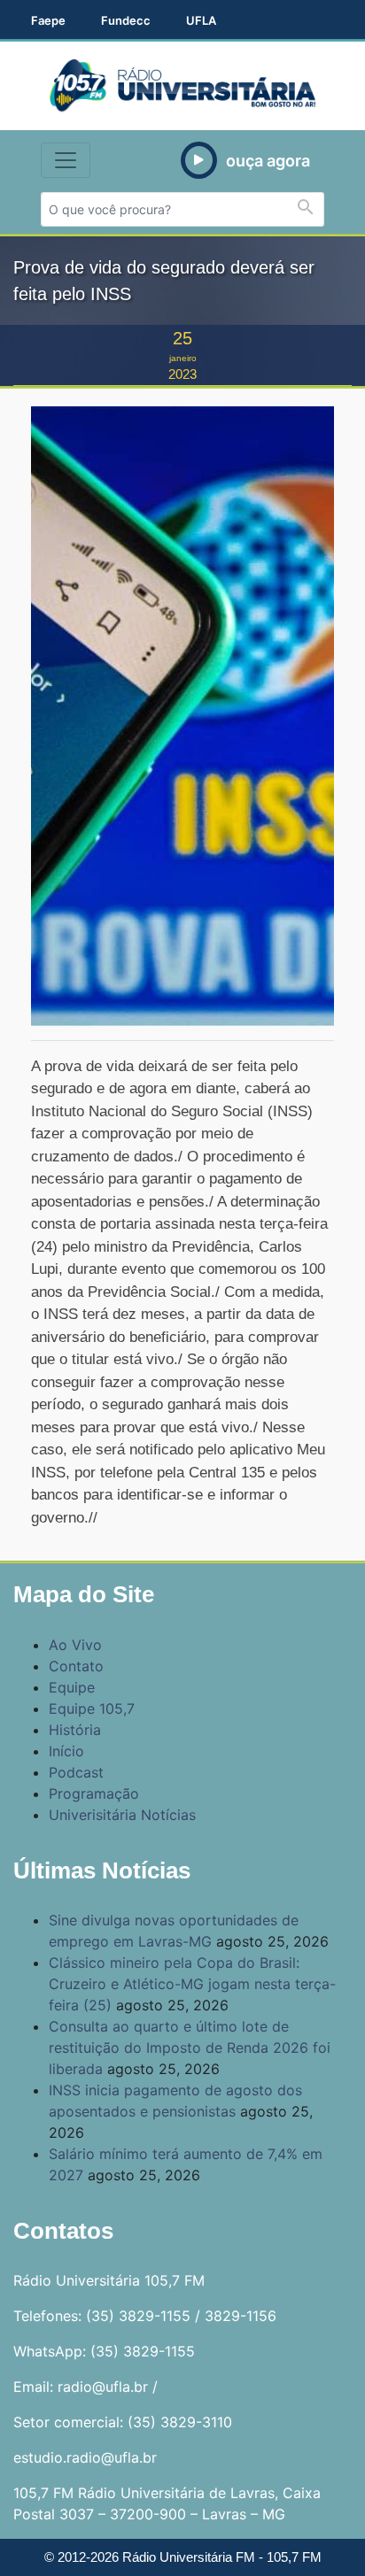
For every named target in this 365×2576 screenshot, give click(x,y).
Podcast (76, 1772)
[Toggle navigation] (66, 160)
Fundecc (126, 20)
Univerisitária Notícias (122, 1815)
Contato (76, 1666)
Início (66, 1751)
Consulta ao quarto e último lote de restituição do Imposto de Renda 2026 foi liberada (190, 2048)
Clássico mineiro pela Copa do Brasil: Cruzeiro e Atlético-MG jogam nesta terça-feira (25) (192, 1984)
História (75, 1730)
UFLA (201, 20)
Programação (94, 1793)
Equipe (72, 1687)
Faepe (48, 20)
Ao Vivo (75, 1645)
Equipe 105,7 (92, 1708)
